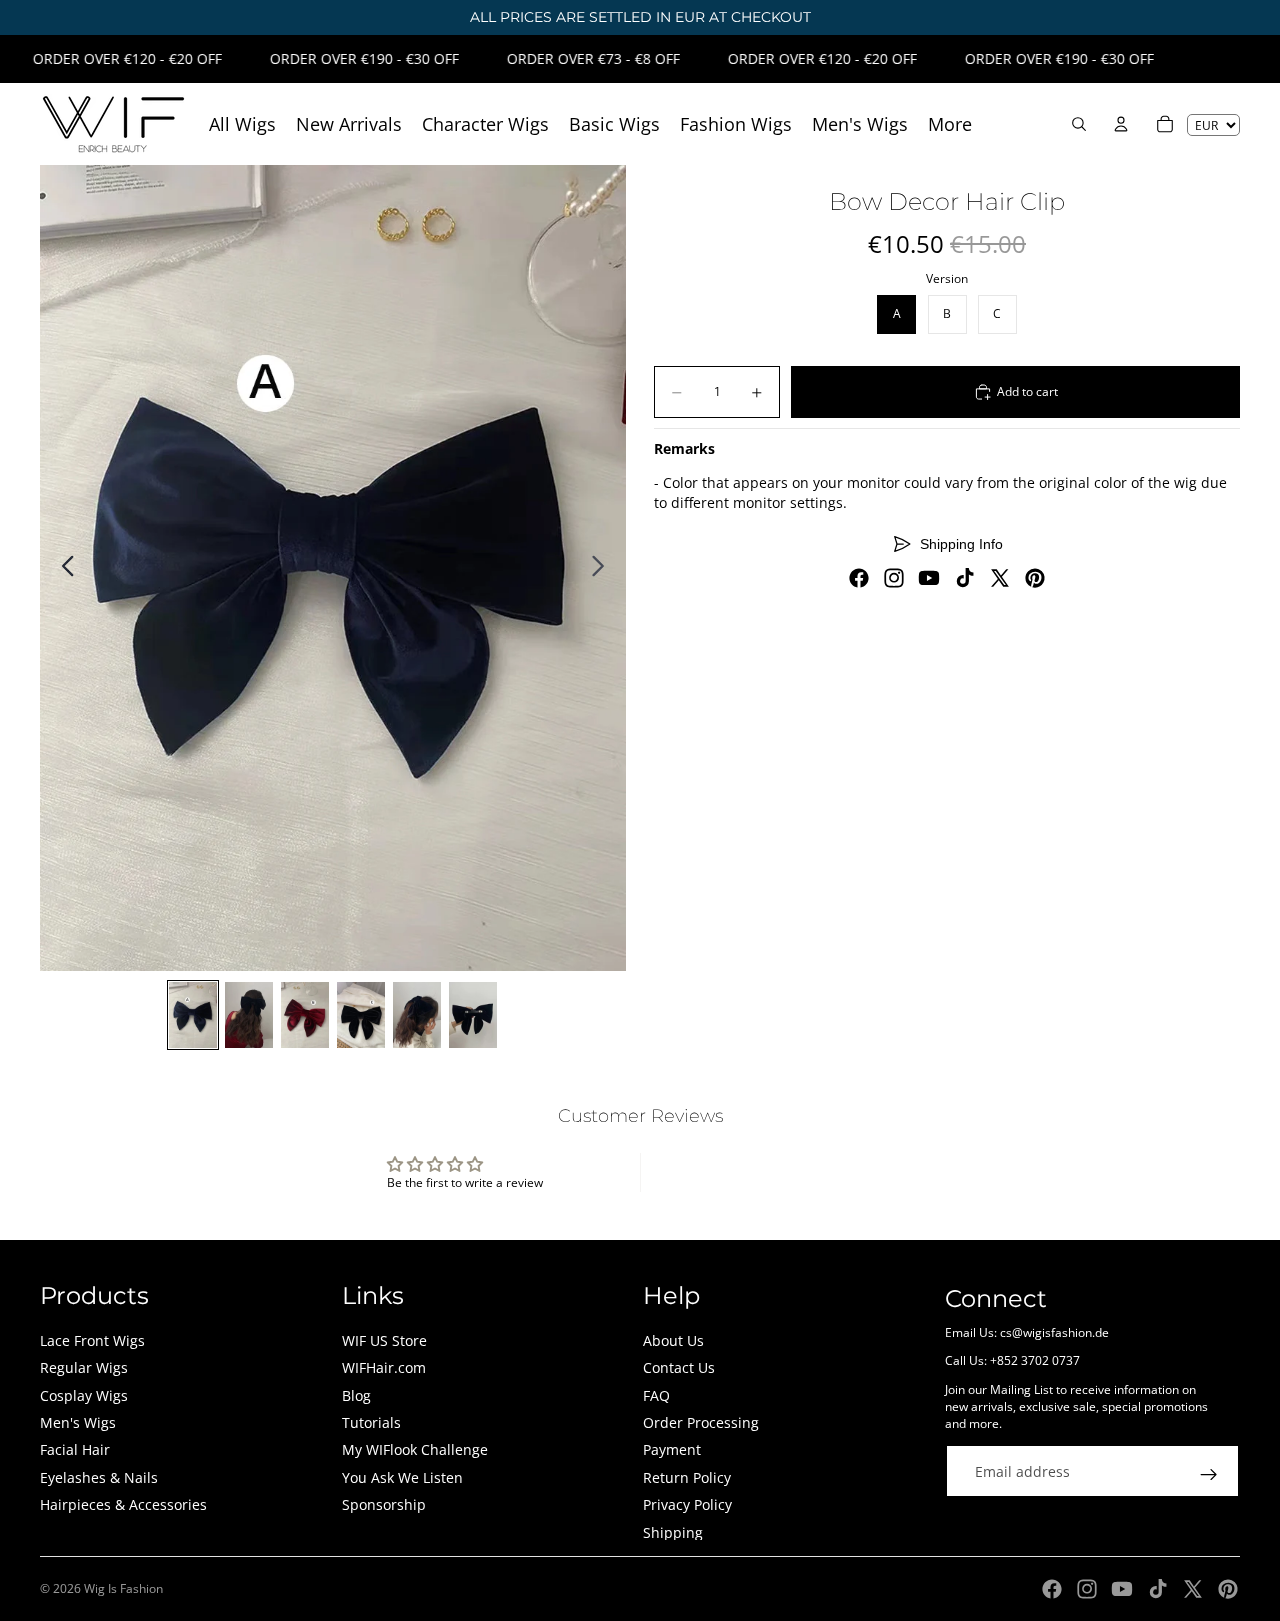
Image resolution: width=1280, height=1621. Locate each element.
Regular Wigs (84, 1367)
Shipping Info (961, 544)
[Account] (1121, 124)
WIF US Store (384, 1340)
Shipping (673, 1532)
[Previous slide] (62, 568)
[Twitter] (1000, 578)
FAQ (656, 1395)
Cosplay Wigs (84, 1395)
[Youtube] (929, 578)
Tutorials (371, 1422)
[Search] (1079, 124)
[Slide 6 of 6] (473, 1015)
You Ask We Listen (402, 1477)
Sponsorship (384, 1504)
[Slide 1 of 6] (193, 1015)
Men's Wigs (78, 1422)
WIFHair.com (384, 1367)
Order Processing (701, 1422)
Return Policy (687, 1477)
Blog (356, 1395)
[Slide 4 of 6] (361, 1015)
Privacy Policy (687, 1504)
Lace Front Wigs (92, 1340)
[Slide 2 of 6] (249, 1015)
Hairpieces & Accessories (123, 1504)
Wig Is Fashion (123, 1588)
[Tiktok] (965, 578)
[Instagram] (894, 578)
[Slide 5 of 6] (417, 1015)
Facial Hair (75, 1449)
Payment (672, 1449)
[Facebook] (859, 578)
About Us (673, 1340)
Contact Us (679, 1367)
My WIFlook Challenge (415, 1449)
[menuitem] (950, 124)
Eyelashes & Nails (99, 1477)
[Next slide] (603, 568)
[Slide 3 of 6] (305, 1015)
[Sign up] (1209, 1475)
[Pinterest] (1035, 578)
